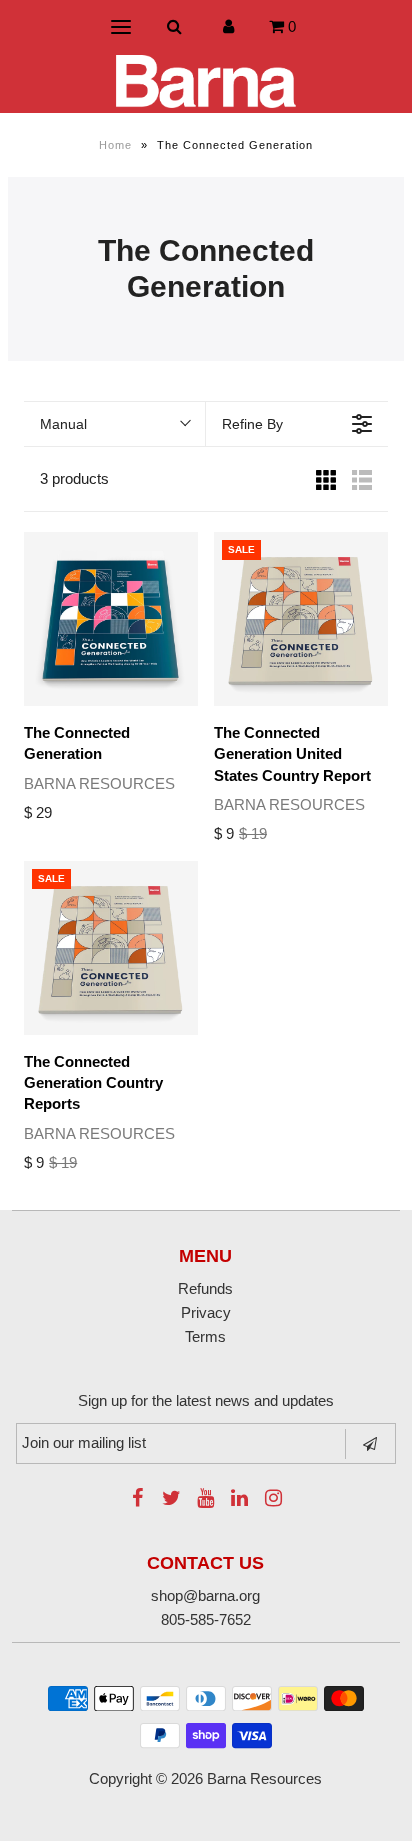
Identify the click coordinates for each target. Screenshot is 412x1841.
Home (115, 145)
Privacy (206, 1312)
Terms (205, 1336)
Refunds (205, 1288)
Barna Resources (264, 1778)
